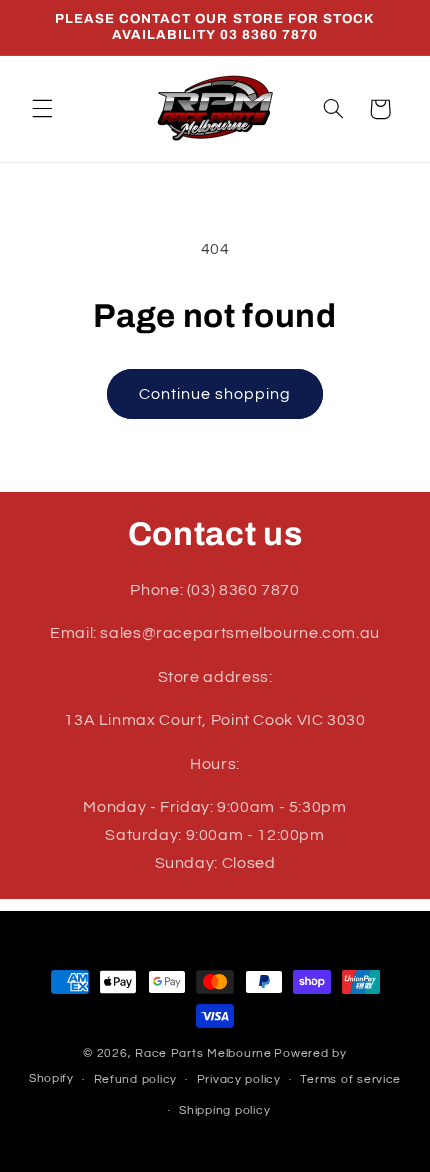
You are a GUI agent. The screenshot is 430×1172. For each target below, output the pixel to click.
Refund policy (136, 1079)
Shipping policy (224, 1110)
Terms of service (350, 1079)
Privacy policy (239, 1079)
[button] (42, 109)
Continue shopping (215, 394)
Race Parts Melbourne (203, 1053)
